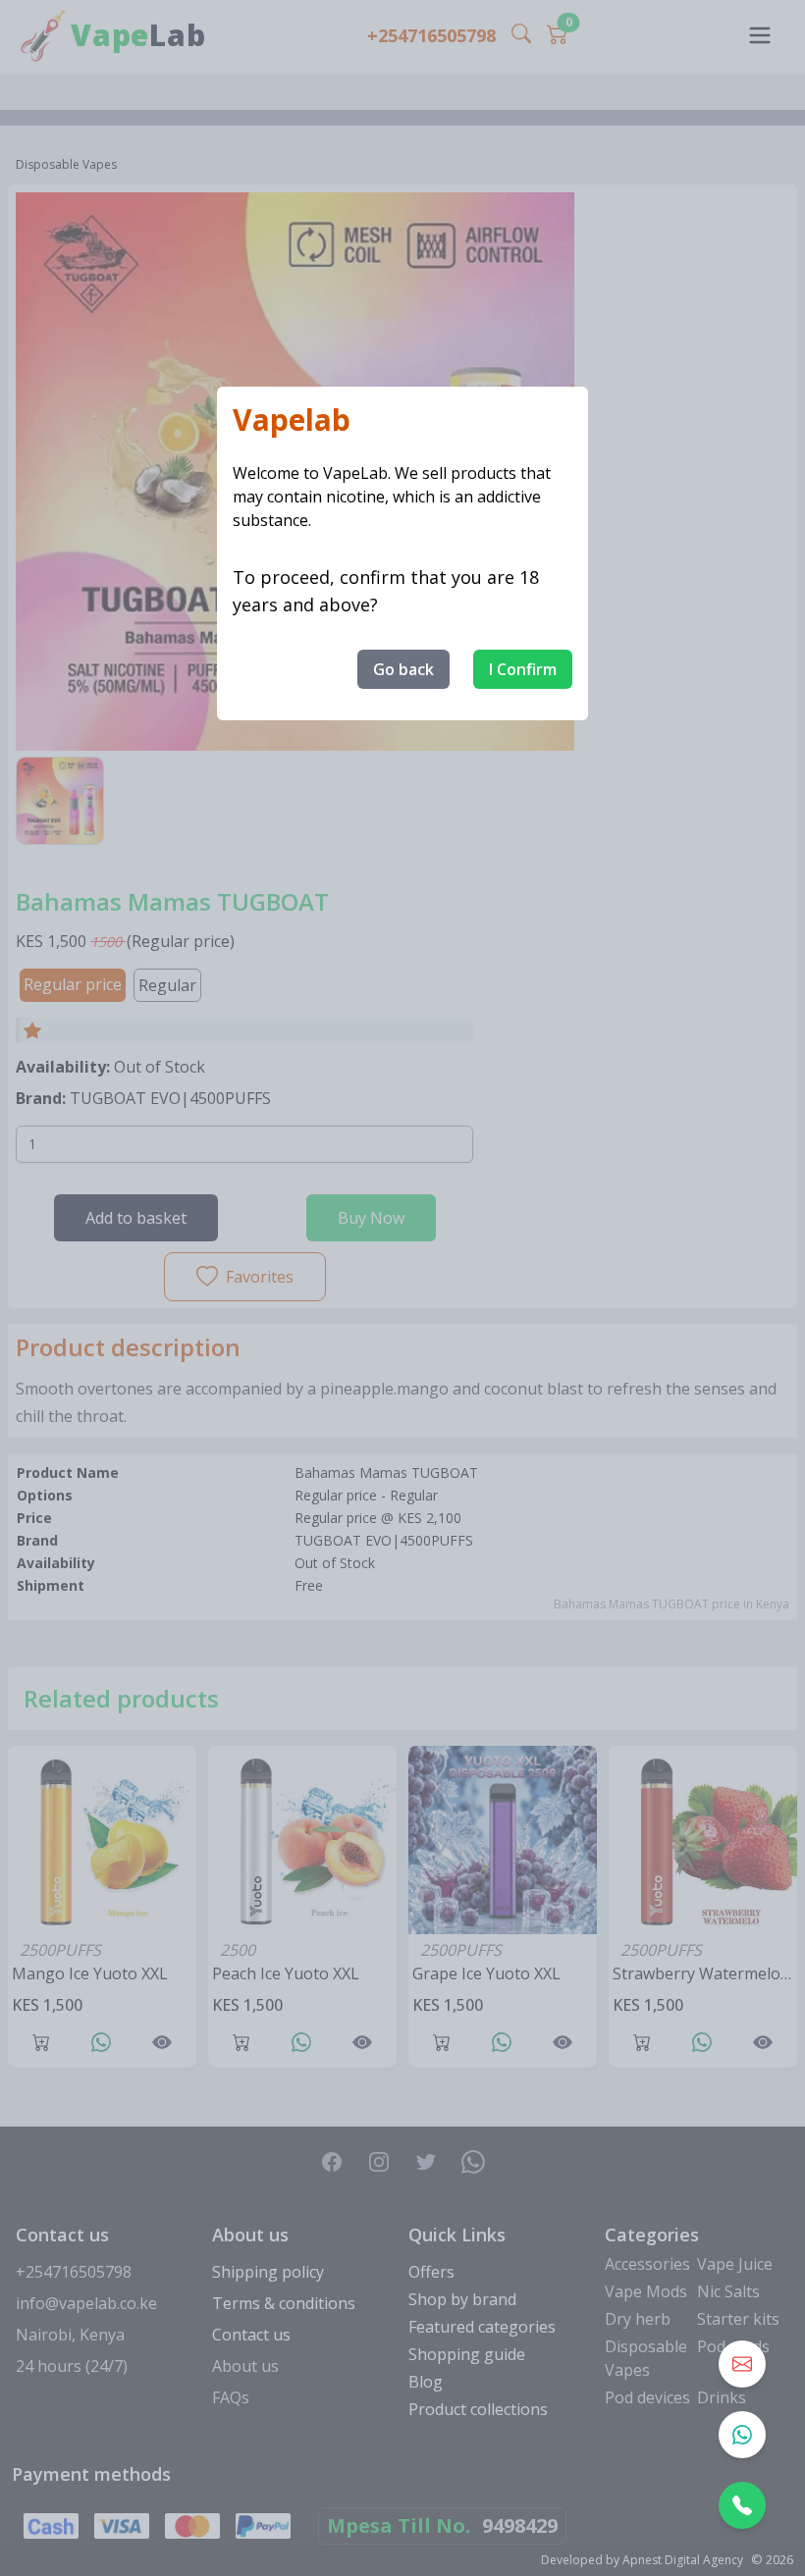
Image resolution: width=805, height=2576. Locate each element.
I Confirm (523, 669)
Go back (403, 669)
